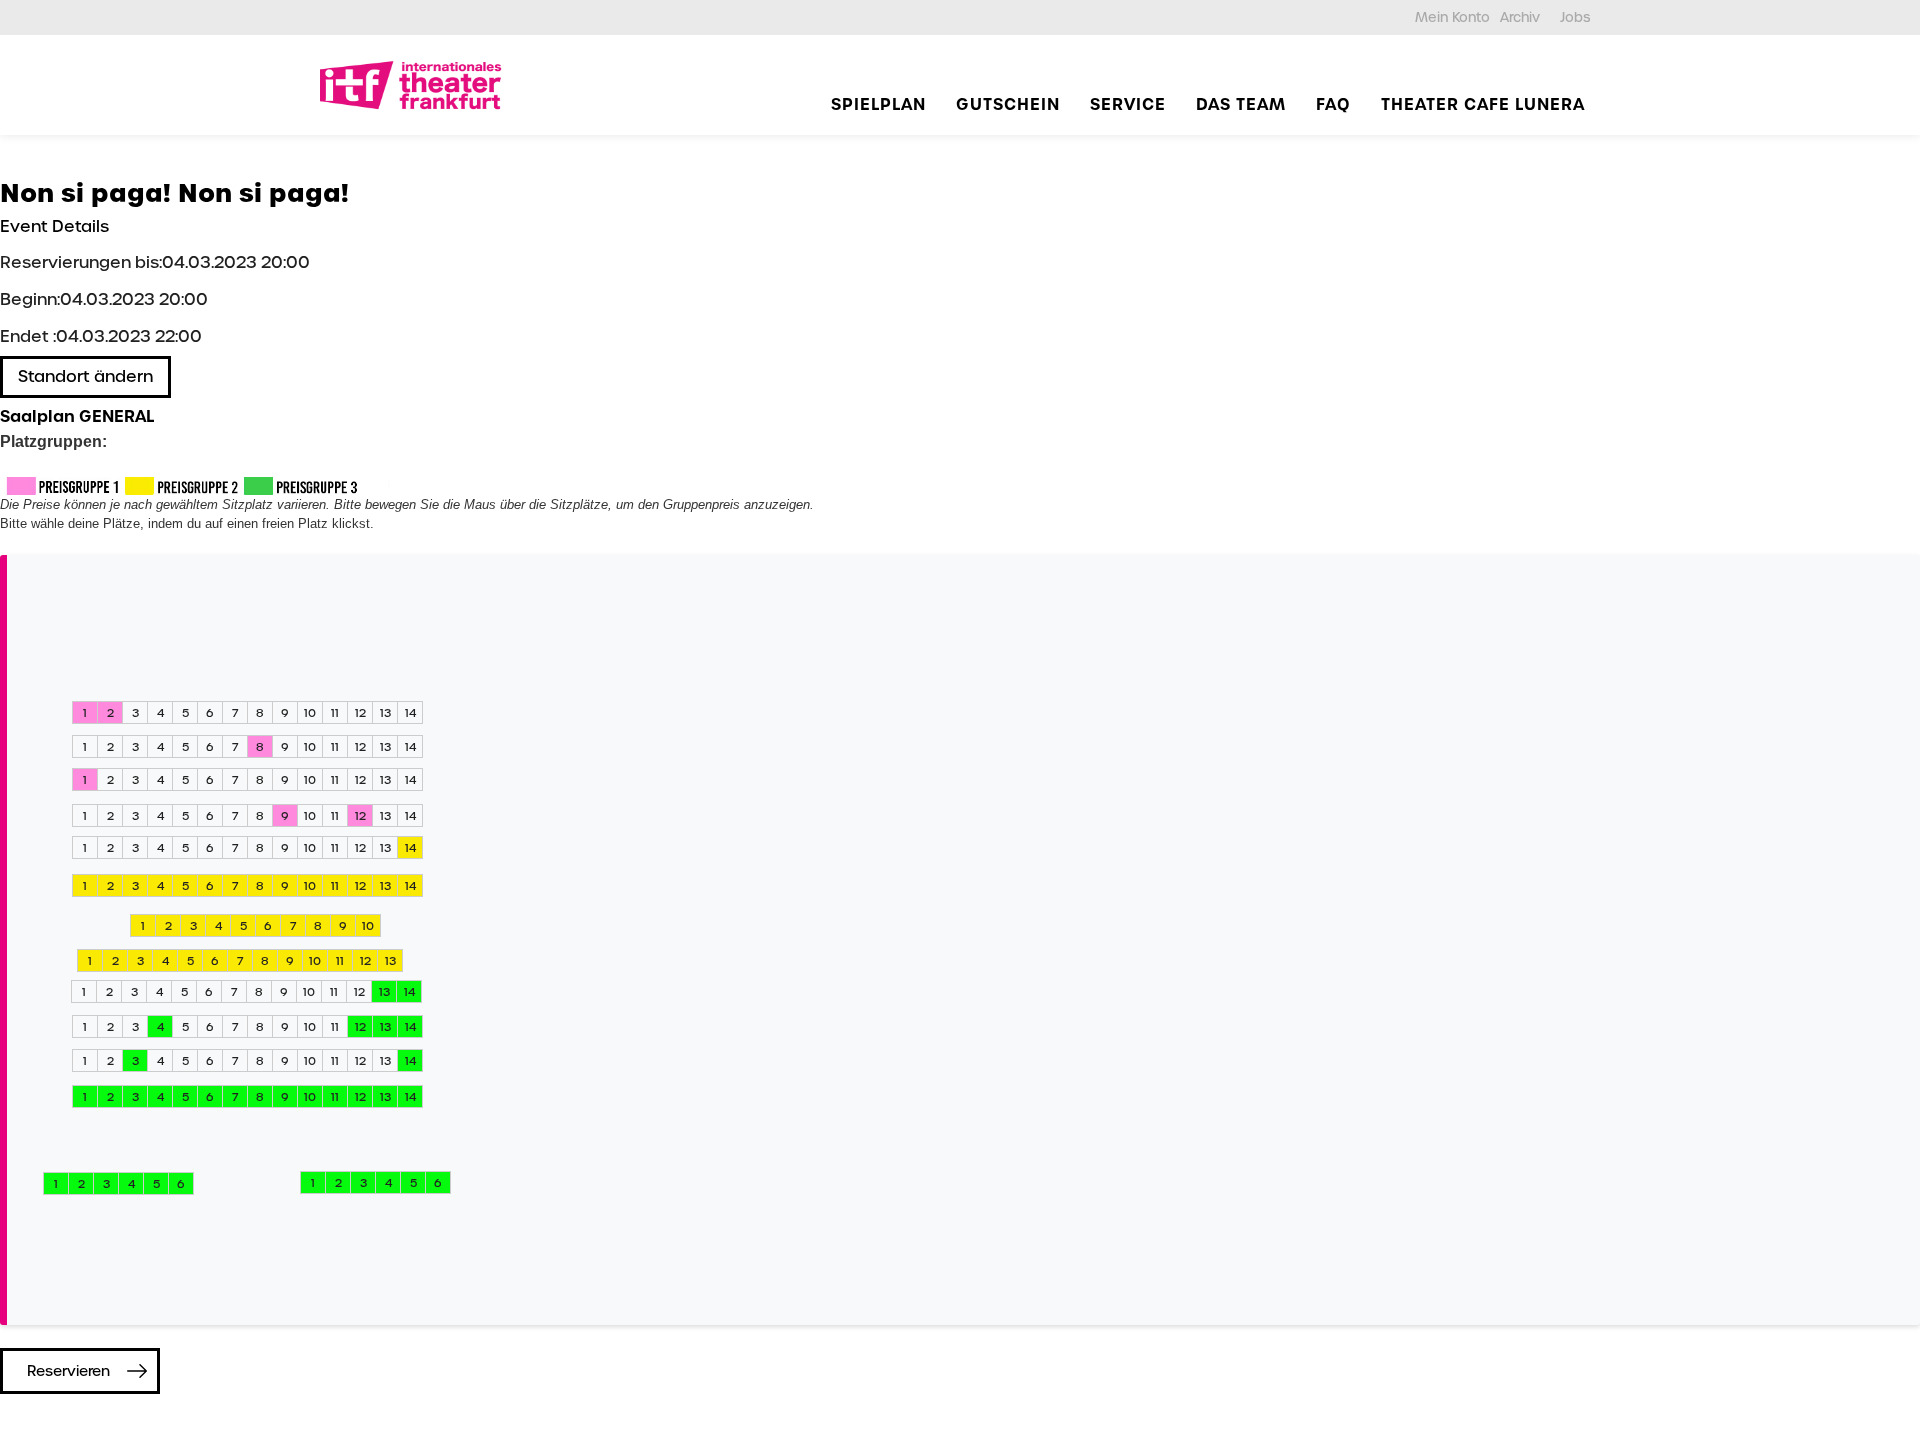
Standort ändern (85, 376)
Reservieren (68, 1371)
